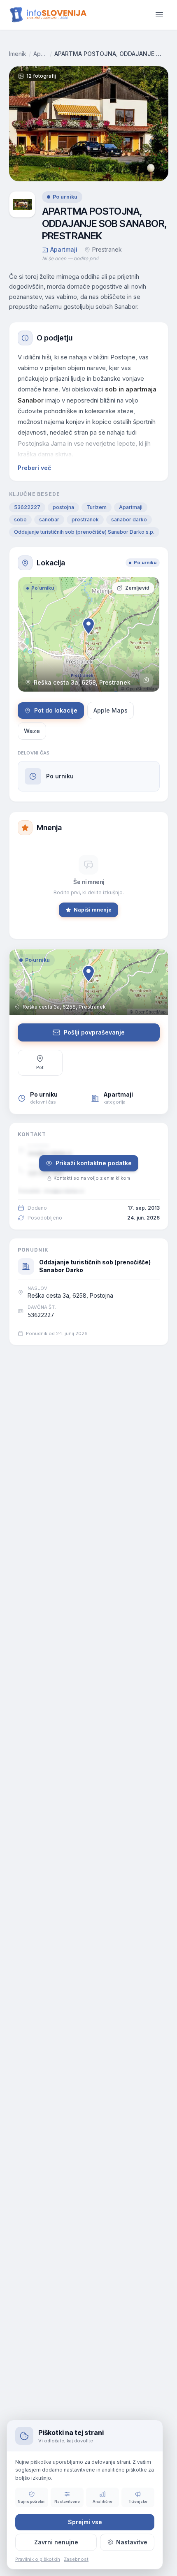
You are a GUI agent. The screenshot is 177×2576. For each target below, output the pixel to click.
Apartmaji (41, 54)
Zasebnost (76, 2559)
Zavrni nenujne (56, 2542)
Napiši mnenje (93, 910)
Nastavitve (132, 2542)
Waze (32, 731)
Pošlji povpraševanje (94, 1032)
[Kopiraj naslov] (146, 680)
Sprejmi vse (85, 2522)
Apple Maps (111, 710)
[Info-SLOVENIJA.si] (48, 15)
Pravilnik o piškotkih (38, 2559)
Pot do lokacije (56, 710)
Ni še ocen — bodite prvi (70, 258)
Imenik (18, 54)
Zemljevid (137, 588)
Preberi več (34, 468)
